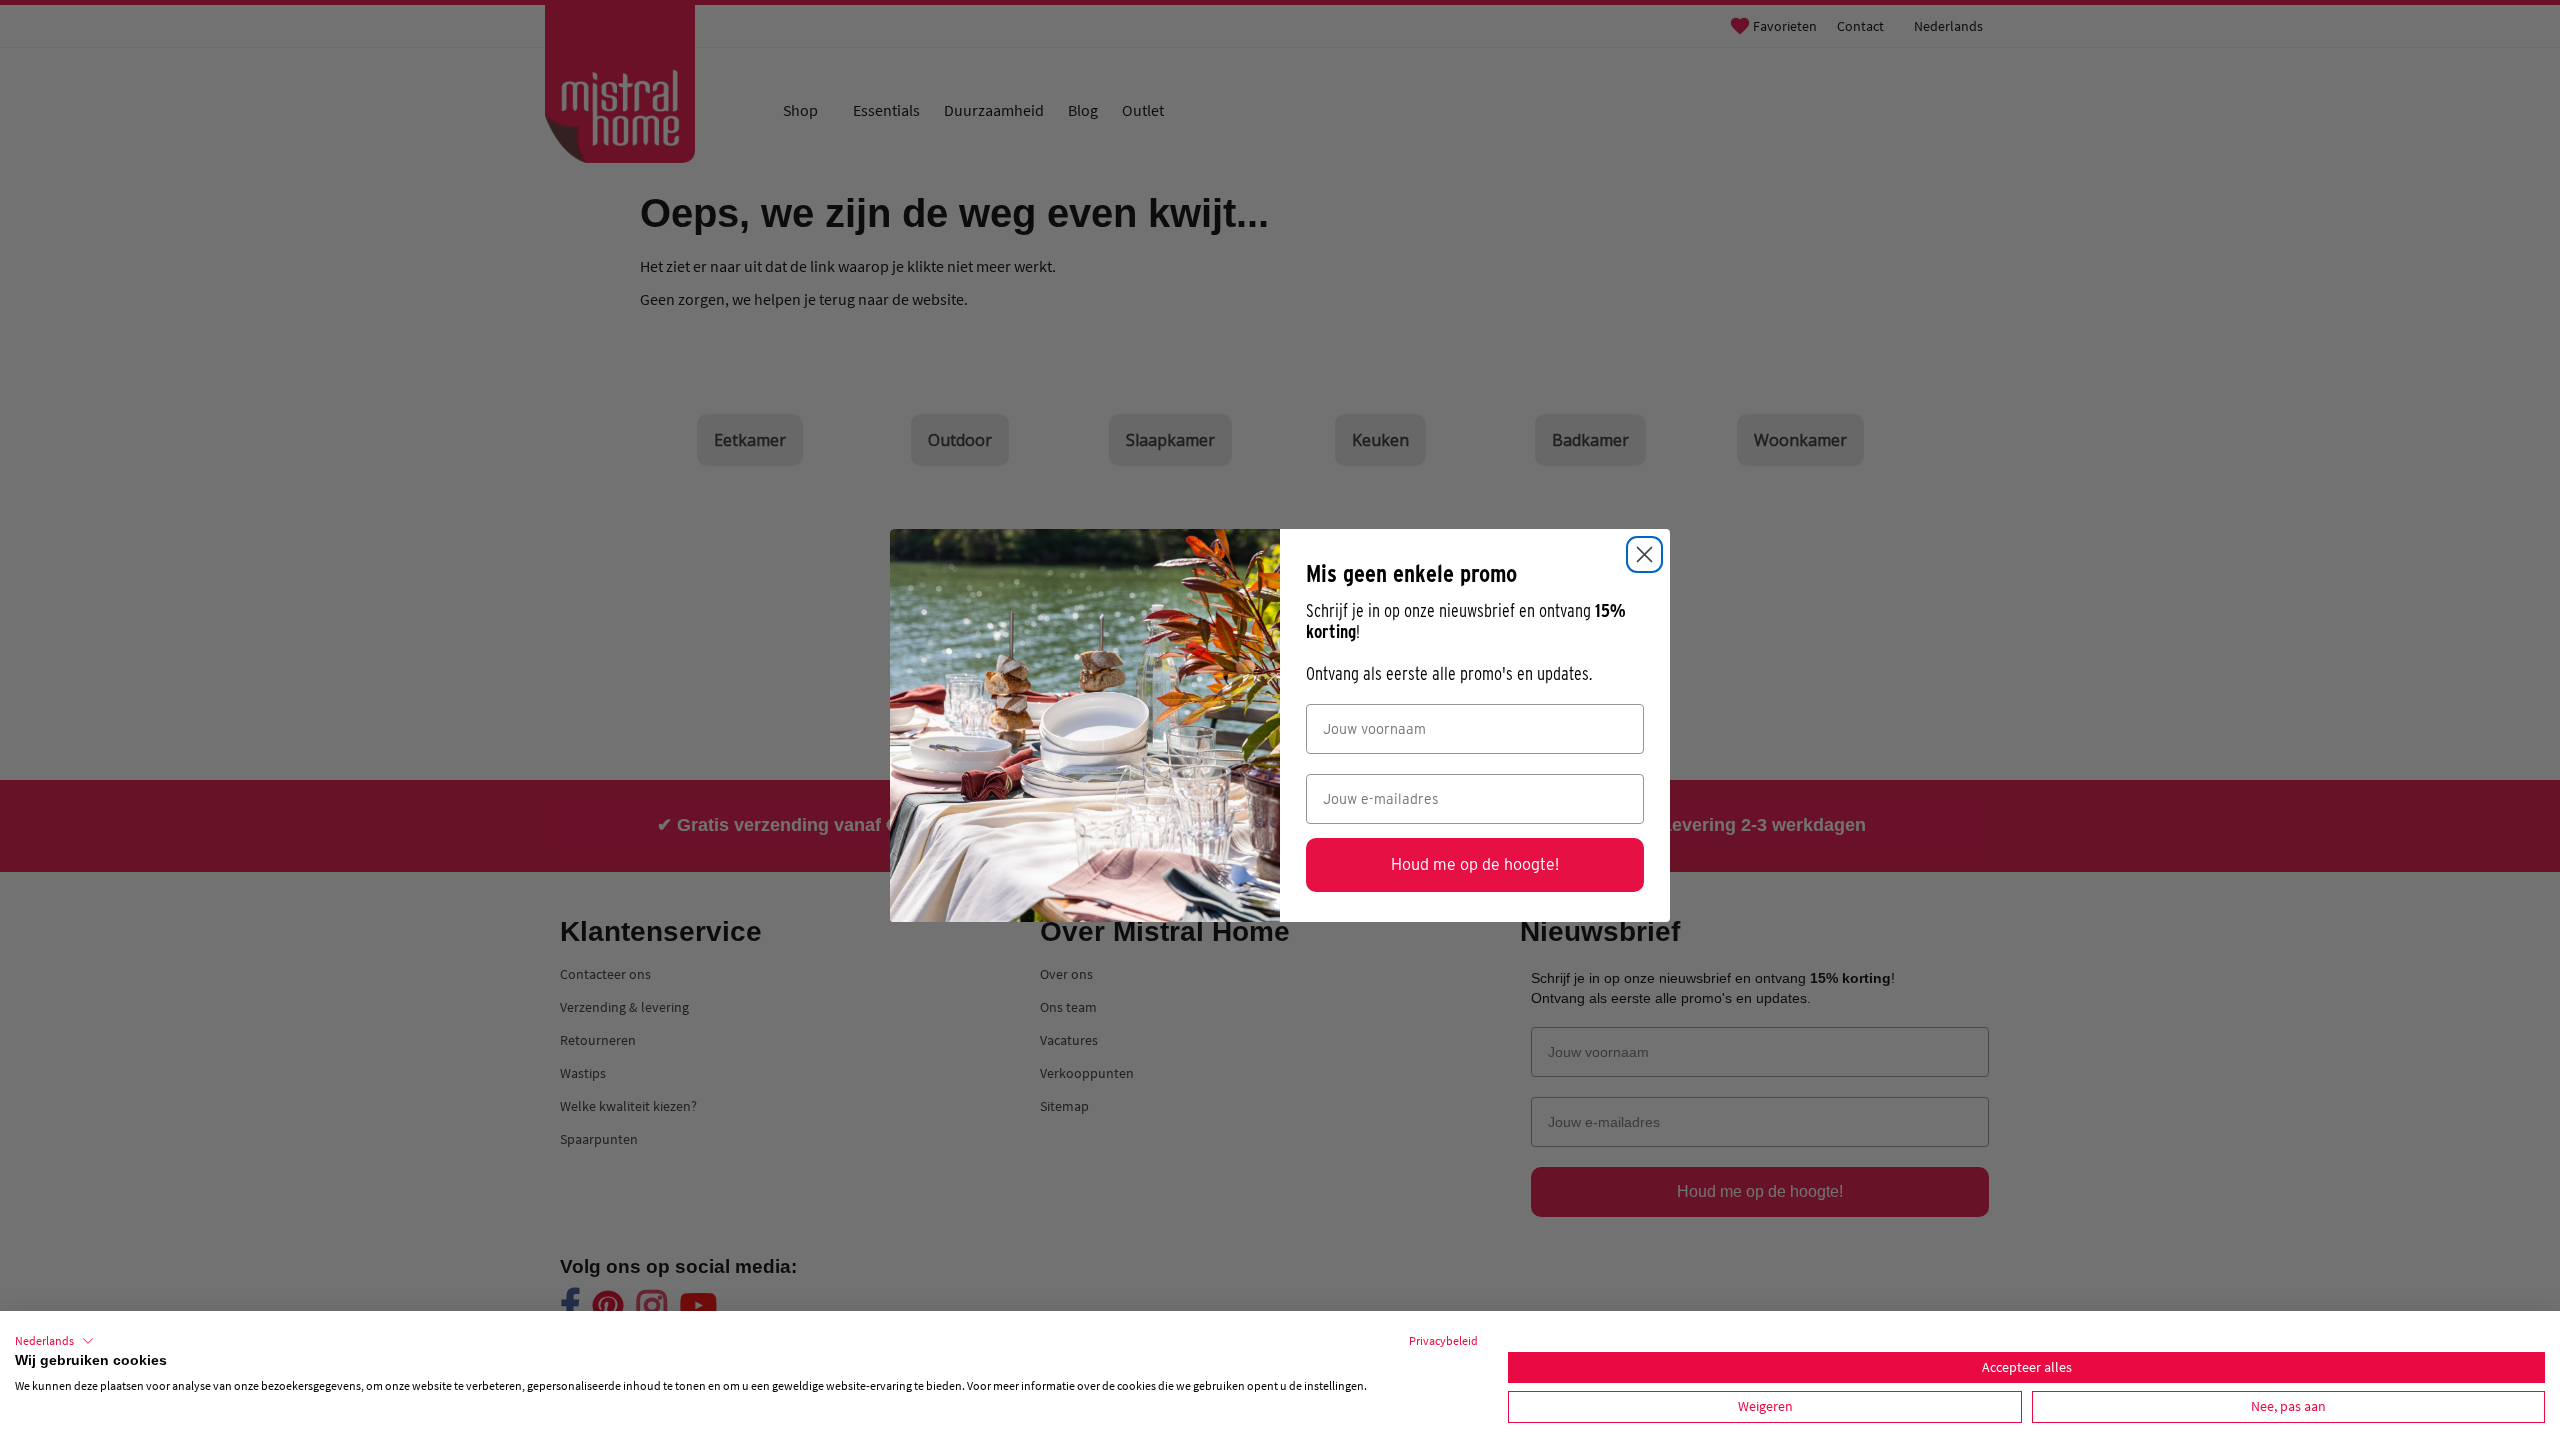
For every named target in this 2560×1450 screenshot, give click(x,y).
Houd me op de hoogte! (1475, 864)
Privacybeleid (1443, 1340)
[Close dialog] (1644, 554)
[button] (54, 1341)
